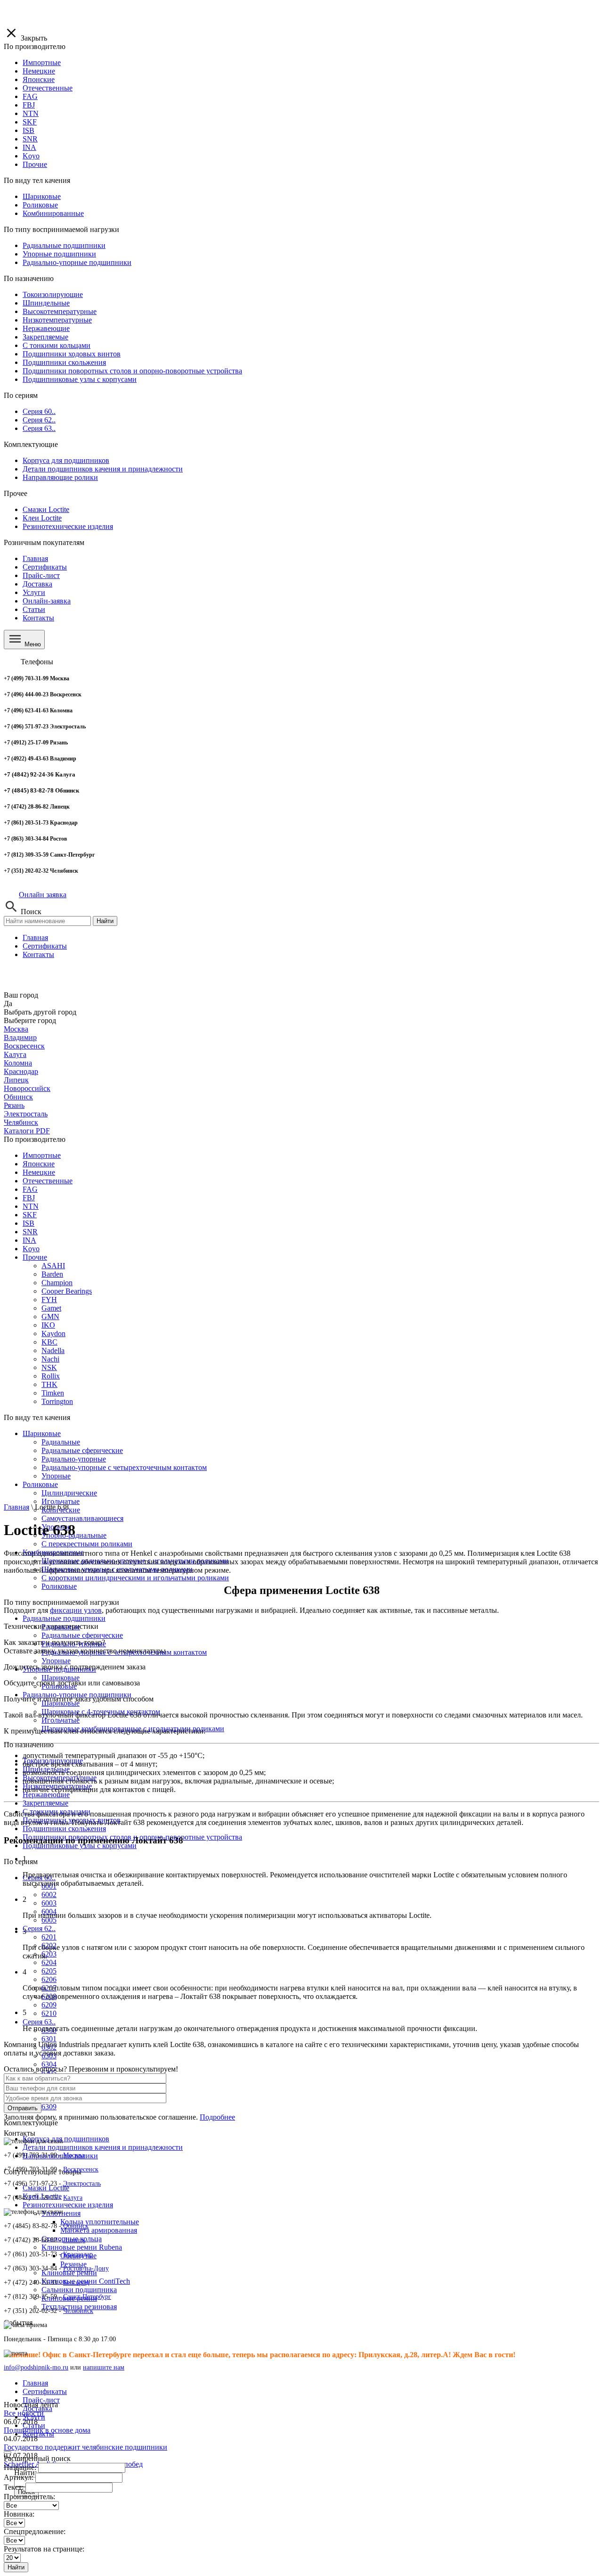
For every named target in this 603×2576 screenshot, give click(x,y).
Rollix (51, 1376)
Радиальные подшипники (64, 1618)
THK (49, 1384)
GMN (50, 1317)
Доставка (37, 584)
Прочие (35, 1257)
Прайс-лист (41, 575)
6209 (49, 2005)
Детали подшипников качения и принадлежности (103, 2147)
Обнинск (18, 1097)
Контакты (38, 618)
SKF (30, 1215)
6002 (49, 1895)
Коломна (18, 1063)
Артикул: (19, 2477)
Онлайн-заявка (47, 601)
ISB (29, 1223)
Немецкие (39, 1172)
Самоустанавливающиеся (82, 1518)
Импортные (42, 1155)
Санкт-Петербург (87, 2297)
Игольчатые (61, 1501)
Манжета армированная (99, 2230)
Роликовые (59, 1586)
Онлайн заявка (43, 895)
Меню (32, 644)
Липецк (16, 1080)
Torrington (57, 1401)
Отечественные (48, 1181)
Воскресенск (24, 1046)
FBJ (29, 1198)
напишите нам (104, 2367)
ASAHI (53, 1266)
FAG (30, 1189)
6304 (49, 2064)
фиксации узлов (76, 1610)
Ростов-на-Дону (86, 2268)
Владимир (20, 1037)
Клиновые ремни (69, 2273)
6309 (49, 2107)
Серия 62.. (39, 1928)
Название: (20, 2467)
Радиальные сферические (82, 1635)
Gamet (51, 1308)
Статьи (34, 609)
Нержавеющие (46, 1795)
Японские (39, 1164)
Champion (57, 1283)
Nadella (53, 1350)
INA (29, 1240)
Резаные (73, 2264)
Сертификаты (45, 567)
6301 (49, 2039)
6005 (49, 1920)
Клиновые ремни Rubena (82, 2247)
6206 (49, 1979)
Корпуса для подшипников (66, 2139)
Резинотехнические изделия (68, 2205)
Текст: (14, 2487)
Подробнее (217, 2117)
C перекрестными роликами (87, 1544)
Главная (35, 558)
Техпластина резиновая (79, 2307)
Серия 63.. (39, 2022)
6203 (49, 1954)
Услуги (34, 592)
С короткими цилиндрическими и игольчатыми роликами (135, 1578)
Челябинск (21, 1122)
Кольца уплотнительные (100, 2222)
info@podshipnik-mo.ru (36, 2367)
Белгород (76, 2283)
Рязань (14, 1105)
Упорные (56, 1661)
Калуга (15, 1054)
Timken (53, 1393)
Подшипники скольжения (64, 1829)
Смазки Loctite (46, 2188)
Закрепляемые (45, 1803)
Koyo (31, 1249)
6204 (49, 1962)
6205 (49, 1971)
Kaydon (53, 1333)
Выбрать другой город (40, 1012)
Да (8, 1003)
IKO (48, 1325)
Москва (16, 1029)
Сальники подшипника (79, 2290)
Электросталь (26, 1114)
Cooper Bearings (67, 1291)
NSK (49, 1367)
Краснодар (21, 1071)
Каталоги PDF (27, 1131)
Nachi (50, 1359)
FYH (49, 1300)
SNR (30, 1232)
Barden (52, 1274)
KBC (49, 1342)
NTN (31, 1206)
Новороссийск (27, 1088)
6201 (49, 1937)
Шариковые (42, 1433)
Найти (105, 921)
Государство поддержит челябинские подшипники (86, 2447)
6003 (49, 1903)
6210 (49, 2013)
